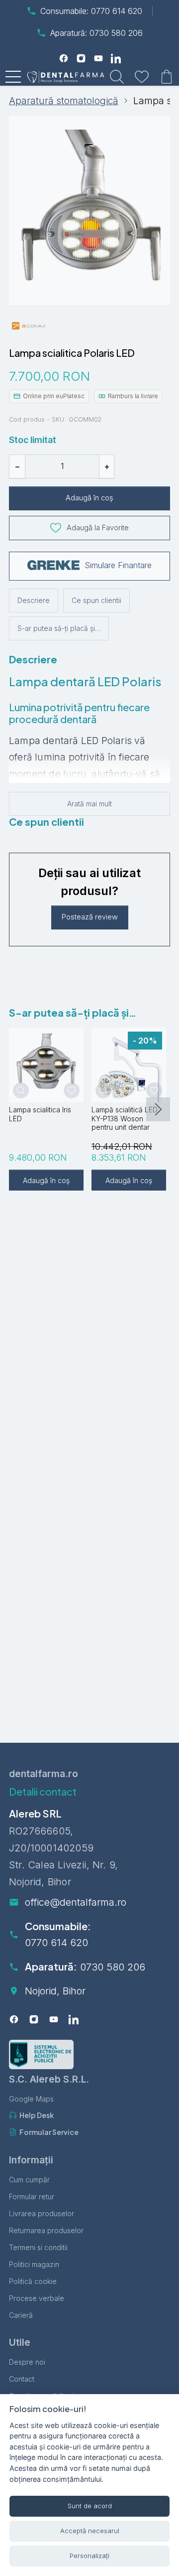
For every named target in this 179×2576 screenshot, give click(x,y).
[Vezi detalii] (21, 1090)
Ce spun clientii (96, 600)
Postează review (90, 917)
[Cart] (167, 77)
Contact (22, 2379)
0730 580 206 (113, 1967)
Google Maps (31, 2099)
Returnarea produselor (46, 2230)
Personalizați (89, 2556)
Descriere (34, 600)
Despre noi (27, 2362)
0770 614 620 (56, 1943)
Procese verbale (37, 2298)
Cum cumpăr (29, 2180)
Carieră (21, 2315)
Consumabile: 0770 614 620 (91, 11)
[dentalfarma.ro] (68, 77)
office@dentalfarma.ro (76, 1902)
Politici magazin (34, 2264)
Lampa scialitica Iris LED (40, 1114)
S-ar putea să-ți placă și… (59, 628)
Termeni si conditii (38, 2247)
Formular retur (32, 2197)
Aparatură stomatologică (64, 101)
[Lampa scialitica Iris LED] (46, 1065)
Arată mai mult (89, 804)
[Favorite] (142, 77)
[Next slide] (158, 1109)
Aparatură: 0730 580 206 (96, 33)
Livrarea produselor (42, 2213)
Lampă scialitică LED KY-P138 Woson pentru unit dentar (125, 1118)
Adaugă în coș (89, 498)
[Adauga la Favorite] (72, 1090)
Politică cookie (33, 2281)
